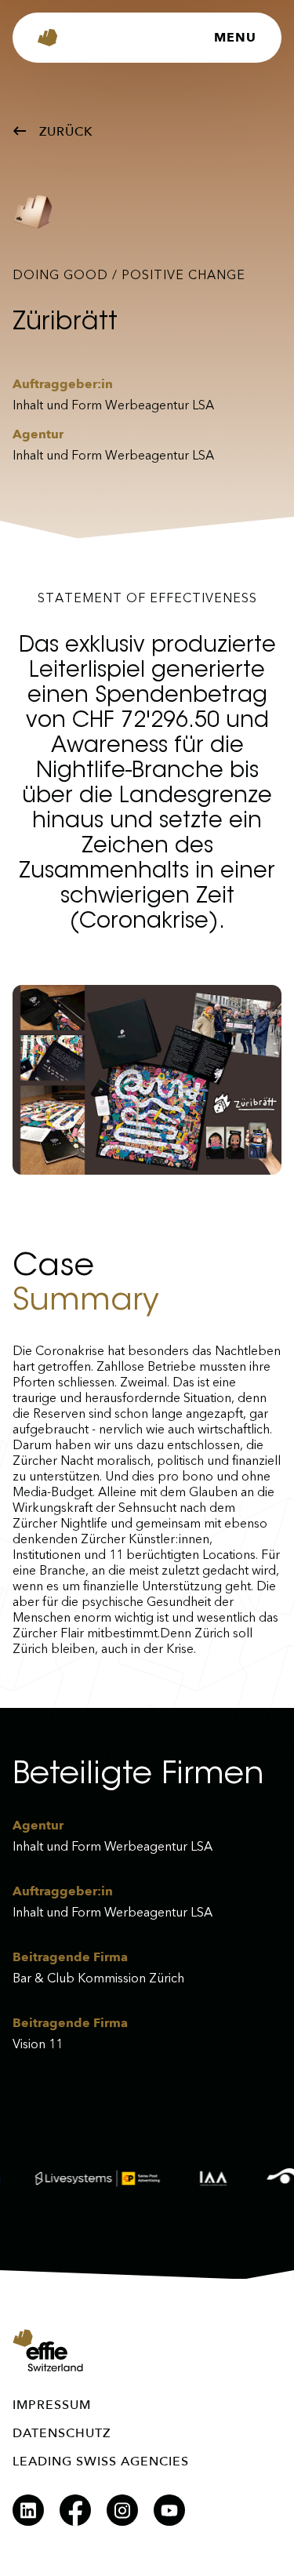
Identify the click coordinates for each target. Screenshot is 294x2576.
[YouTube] (169, 2510)
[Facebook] (75, 2510)
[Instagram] (122, 2510)
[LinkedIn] (28, 2510)
